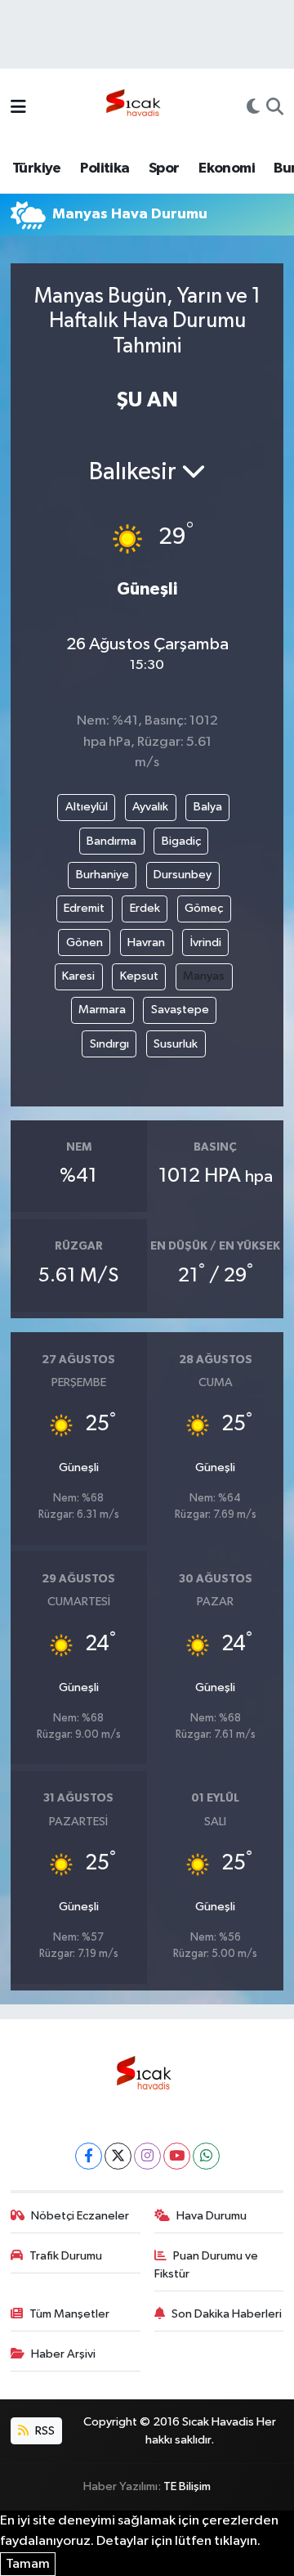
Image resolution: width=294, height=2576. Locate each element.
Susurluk (176, 1044)
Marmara (102, 1010)
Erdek (145, 908)
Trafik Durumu (66, 2256)
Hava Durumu (212, 2216)
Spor (164, 168)
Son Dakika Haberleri (227, 2314)
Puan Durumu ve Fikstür (207, 2265)
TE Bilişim (187, 2486)
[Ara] (275, 109)
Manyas (204, 976)
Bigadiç (181, 841)
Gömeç (204, 908)
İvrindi (206, 942)
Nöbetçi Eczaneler (80, 2216)
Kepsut (139, 976)
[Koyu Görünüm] (253, 109)
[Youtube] (177, 2156)
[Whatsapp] (206, 2156)
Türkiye (37, 168)
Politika (105, 168)
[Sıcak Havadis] (136, 108)
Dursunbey (183, 875)
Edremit (84, 908)
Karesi (78, 976)
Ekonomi (227, 168)
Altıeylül (87, 807)
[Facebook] (89, 2156)
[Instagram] (147, 2156)
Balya (208, 807)
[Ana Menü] (18, 108)
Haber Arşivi (63, 2354)
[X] (118, 2156)
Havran (146, 942)
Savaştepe (180, 1010)
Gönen (85, 942)
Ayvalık (150, 807)
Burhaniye (102, 875)
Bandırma (111, 841)
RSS (44, 2431)
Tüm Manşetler (69, 2314)
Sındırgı (109, 1044)
